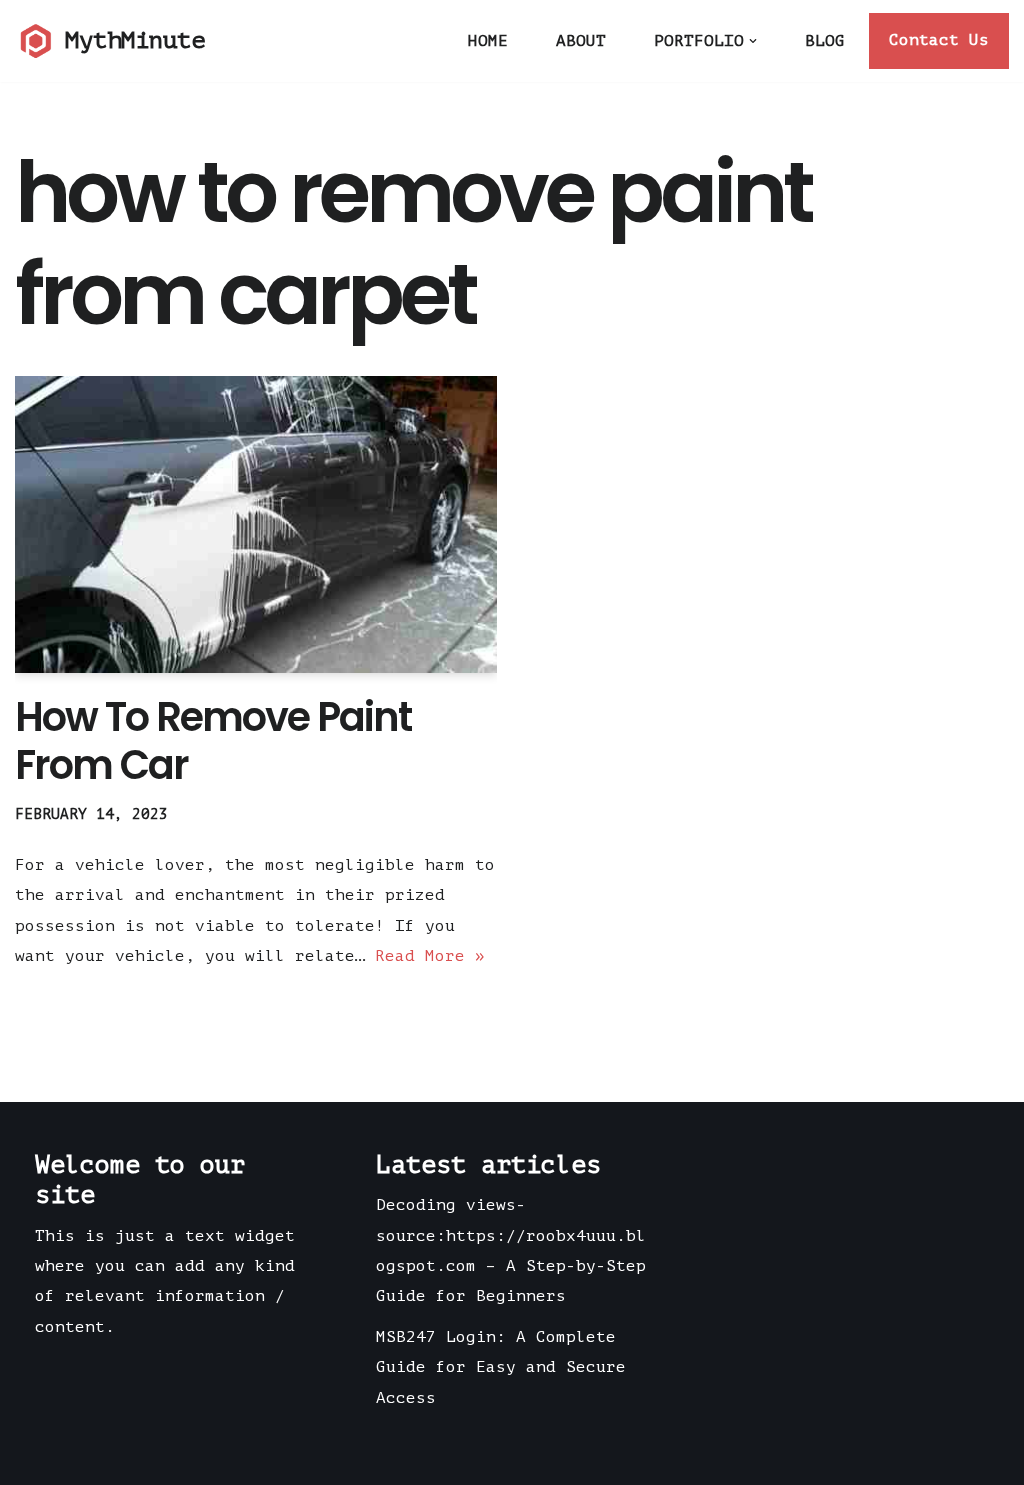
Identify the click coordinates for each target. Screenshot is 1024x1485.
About (581, 41)
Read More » (430, 956)
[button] (753, 41)
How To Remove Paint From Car (213, 741)
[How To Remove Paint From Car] (256, 525)
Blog (825, 41)
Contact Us (939, 40)
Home (488, 41)
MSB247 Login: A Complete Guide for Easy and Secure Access (501, 1367)
